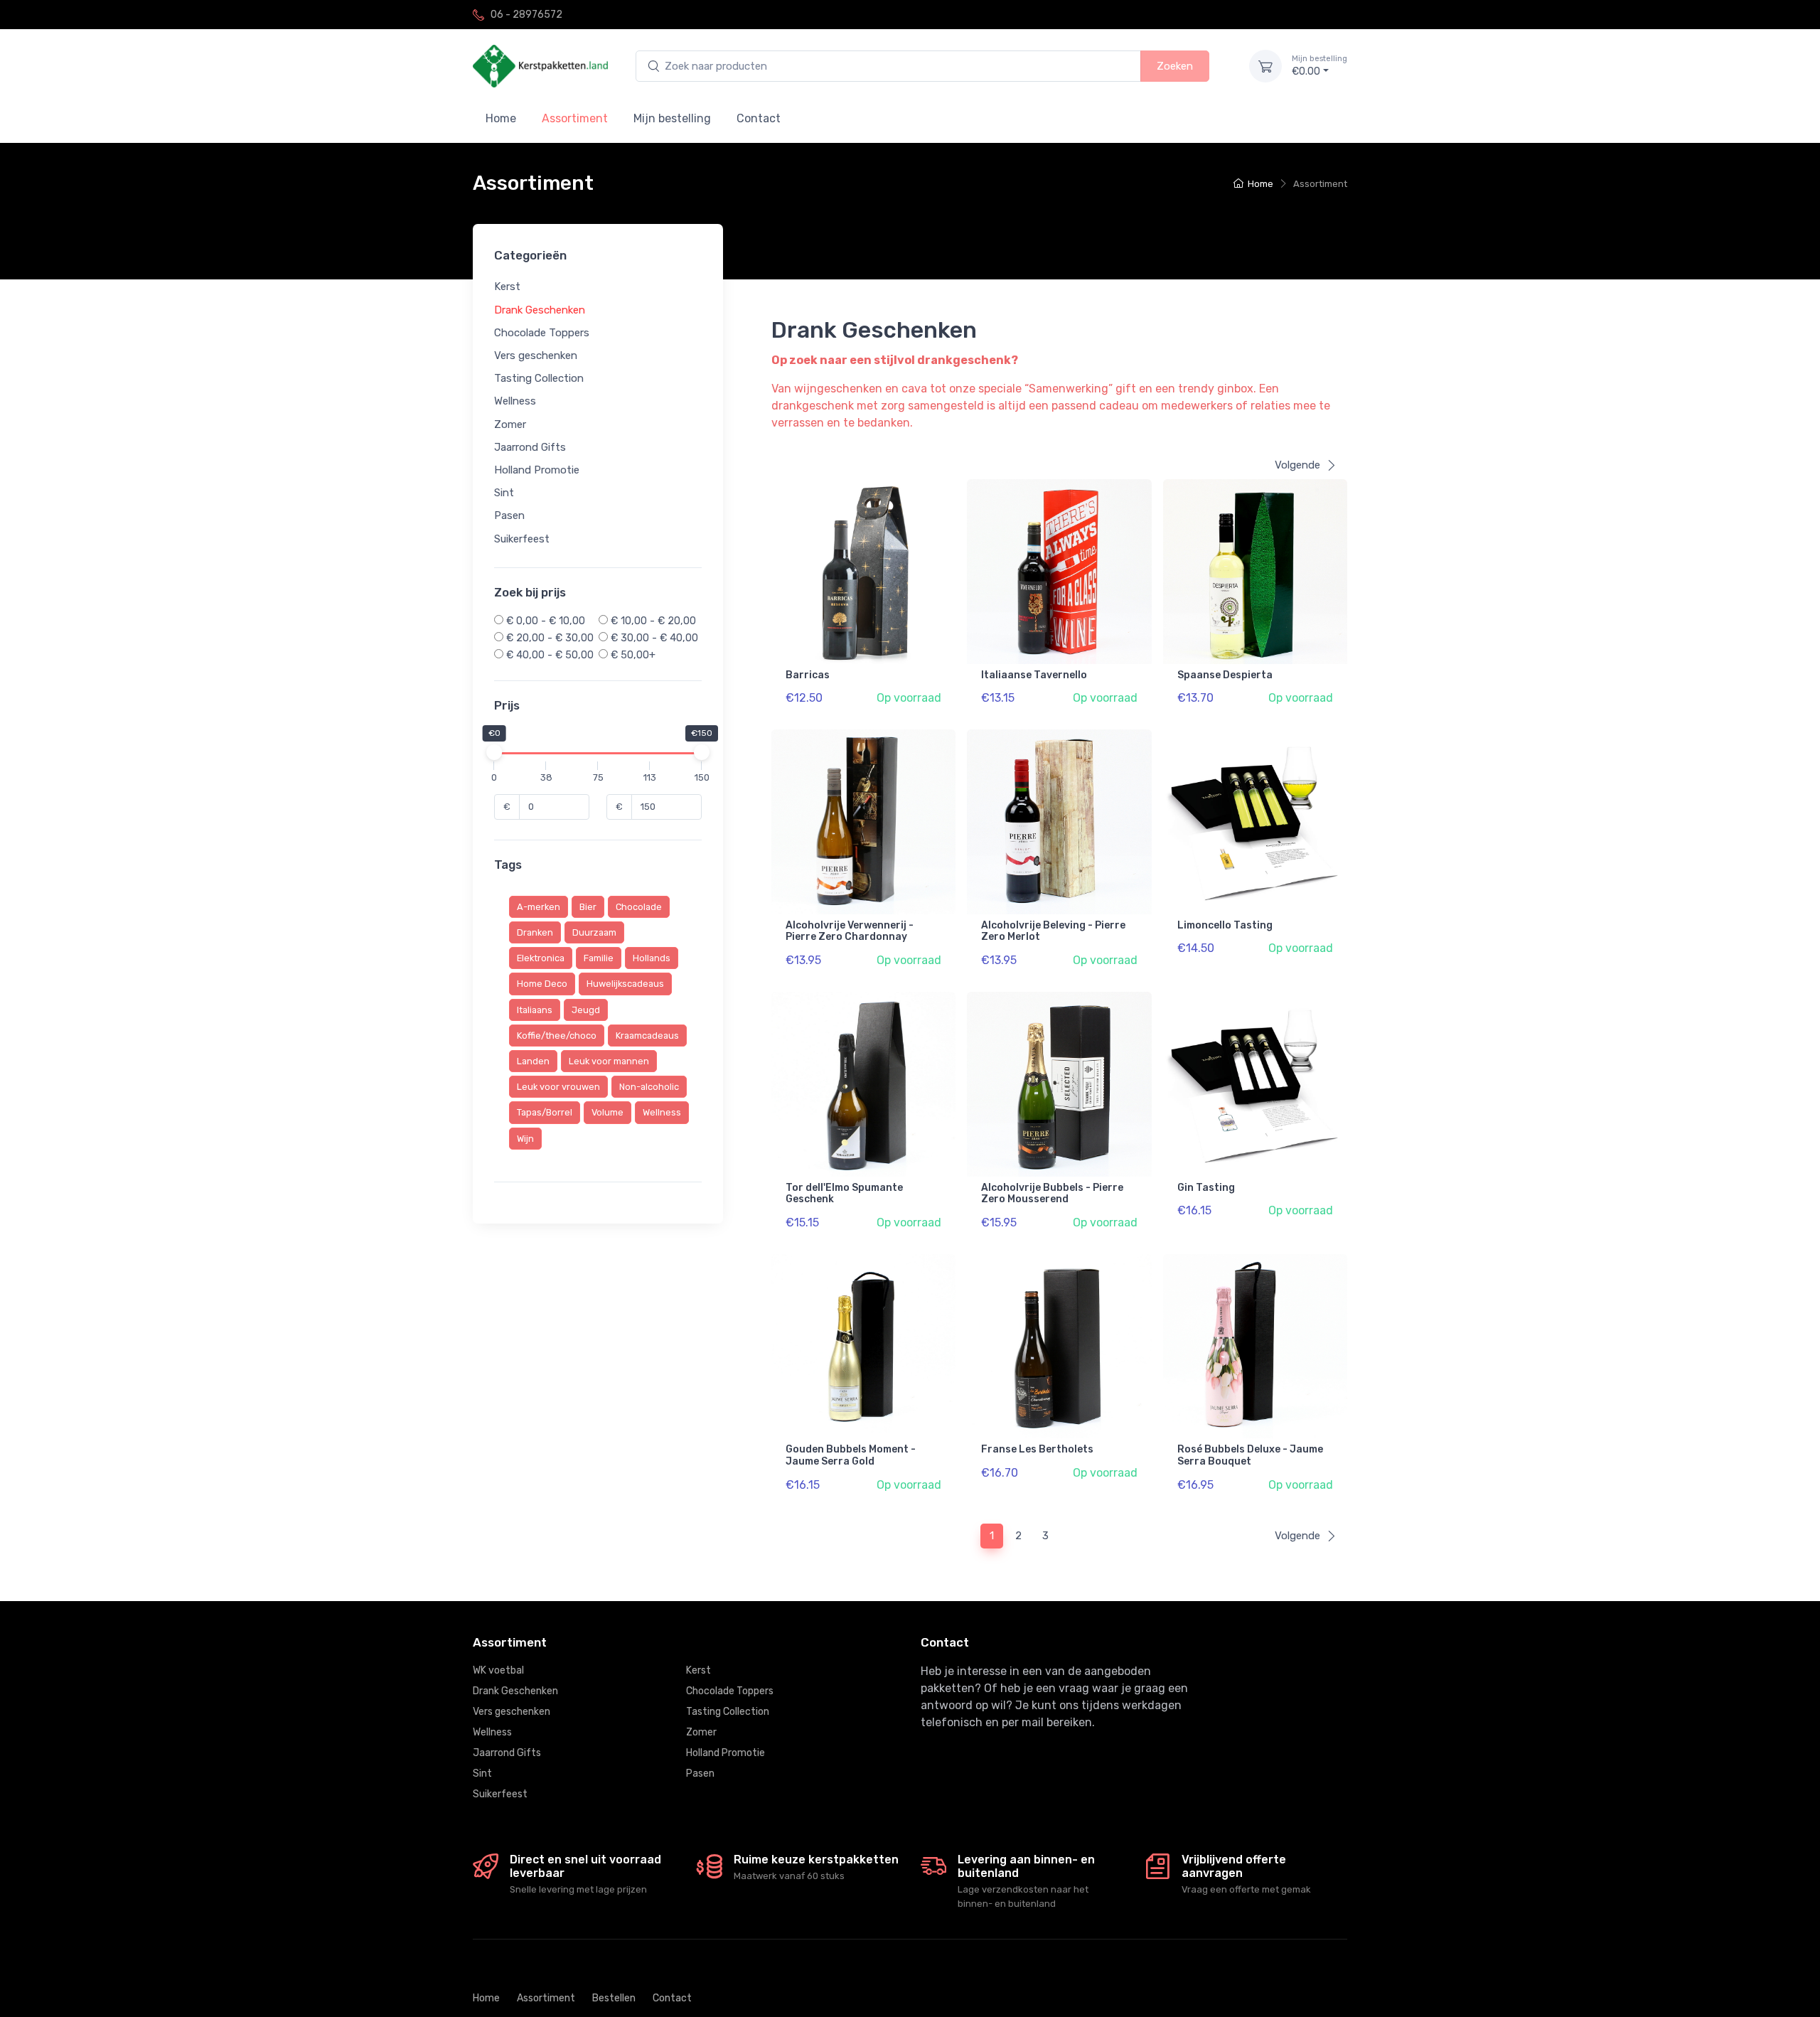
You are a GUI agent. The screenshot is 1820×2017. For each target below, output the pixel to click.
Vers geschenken (536, 355)
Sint (504, 493)
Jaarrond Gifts (530, 446)
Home (501, 118)
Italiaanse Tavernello (1034, 675)
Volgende (1297, 465)
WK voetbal (498, 1670)
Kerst (507, 287)
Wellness (515, 401)
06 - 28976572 (526, 15)
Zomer (510, 424)
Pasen (509, 515)
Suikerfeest (522, 538)
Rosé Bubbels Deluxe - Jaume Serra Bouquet (1250, 1455)
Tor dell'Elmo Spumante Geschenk (844, 1194)
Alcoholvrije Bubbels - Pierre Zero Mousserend (1052, 1194)
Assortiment (546, 1998)
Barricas (808, 675)
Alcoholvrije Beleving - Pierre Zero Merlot (1053, 931)
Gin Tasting (1206, 1188)
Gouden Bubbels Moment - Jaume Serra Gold (851, 1455)
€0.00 (1319, 66)
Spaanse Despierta (1225, 675)
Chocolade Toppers (542, 332)
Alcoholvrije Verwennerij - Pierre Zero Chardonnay (850, 931)
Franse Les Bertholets (1037, 1449)
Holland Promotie (537, 469)
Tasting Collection (539, 378)
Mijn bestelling (672, 118)
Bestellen (614, 1998)
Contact (759, 118)
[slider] (494, 752)
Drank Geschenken (540, 309)
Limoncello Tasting (1225, 925)
